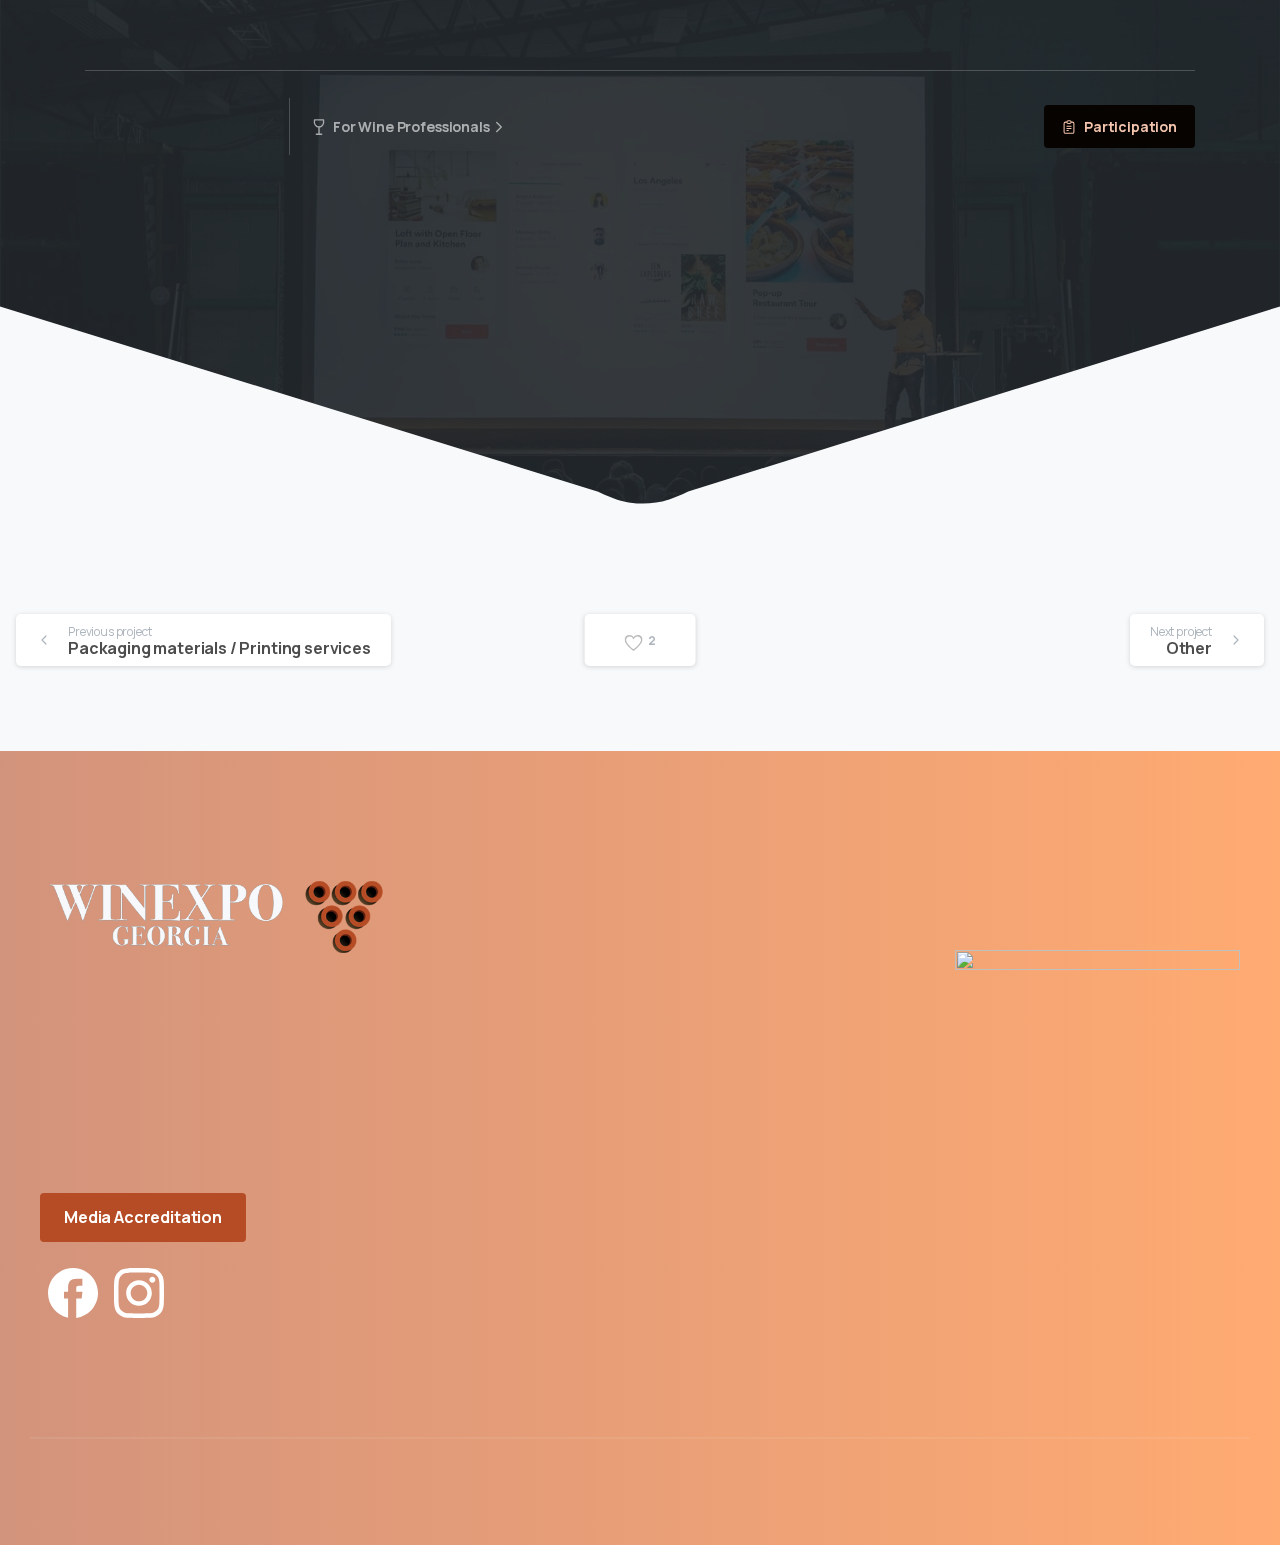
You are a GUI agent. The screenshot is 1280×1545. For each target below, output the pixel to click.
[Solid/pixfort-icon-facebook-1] (73, 1290)
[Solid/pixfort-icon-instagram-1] (139, 1290)
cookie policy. (778, 1524)
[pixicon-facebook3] (1216, 1506)
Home (567, 290)
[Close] (844, 1525)
